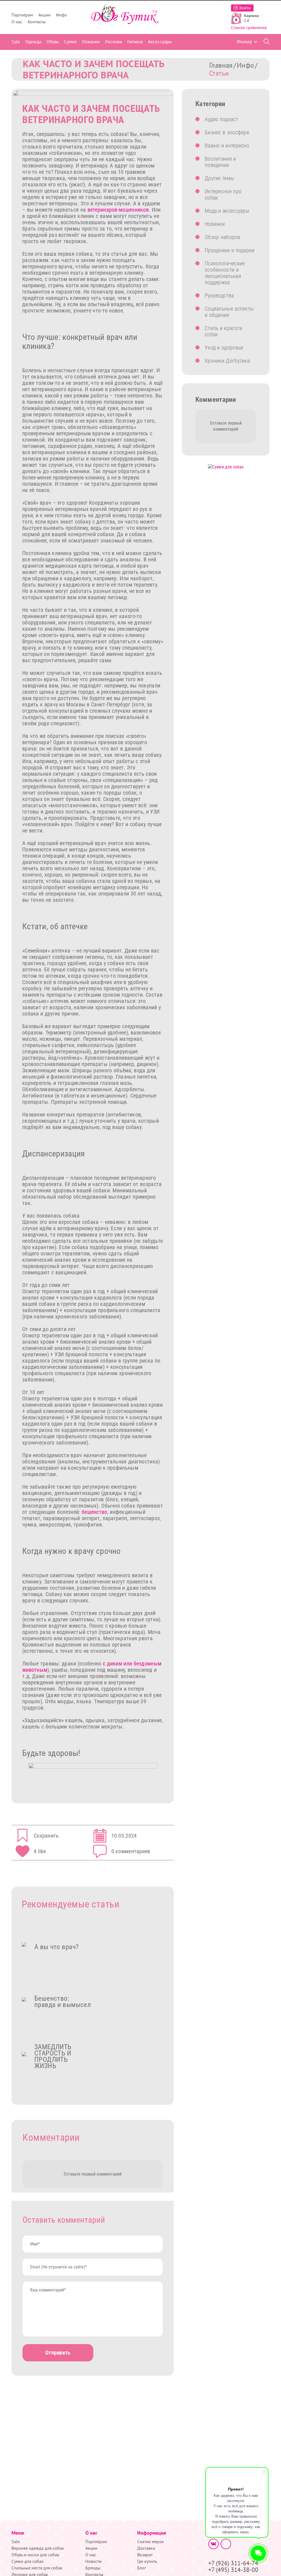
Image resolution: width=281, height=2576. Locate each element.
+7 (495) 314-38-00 (233, 2570)
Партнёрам (22, 15)
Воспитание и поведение (220, 162)
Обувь (53, 42)
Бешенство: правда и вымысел (63, 2001)
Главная (221, 65)
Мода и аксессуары (227, 211)
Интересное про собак (223, 194)
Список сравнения (249, 27)
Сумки (70, 42)
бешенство (95, 1512)
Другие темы (219, 178)
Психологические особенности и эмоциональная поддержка (225, 273)
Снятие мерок (151, 2541)
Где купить (147, 2561)
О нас (17, 22)
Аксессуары (160, 42)
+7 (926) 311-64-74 (233, 2563)
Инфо (61, 15)
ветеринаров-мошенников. (119, 210)
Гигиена (135, 42)
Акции (44, 15)
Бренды (93, 2568)
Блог (142, 2568)
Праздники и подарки (230, 250)
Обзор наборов (222, 237)
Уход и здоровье (224, 348)
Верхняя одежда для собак (38, 2548)
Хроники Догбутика (227, 361)
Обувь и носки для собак (35, 2555)
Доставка (146, 2548)
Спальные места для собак (37, 2568)
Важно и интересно (227, 146)
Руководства (219, 295)
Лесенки (113, 42)
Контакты (37, 22)
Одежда (33, 42)
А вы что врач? (57, 1947)
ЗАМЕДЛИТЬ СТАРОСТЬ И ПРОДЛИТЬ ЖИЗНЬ (53, 2056)
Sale (16, 42)
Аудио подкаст (221, 119)
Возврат (145, 2555)
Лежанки (91, 42)
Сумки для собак (28, 2561)
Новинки (215, 224)
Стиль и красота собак (224, 331)
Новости (93, 2561)
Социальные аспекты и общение (229, 312)
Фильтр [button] (244, 42)
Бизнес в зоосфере (227, 132)
